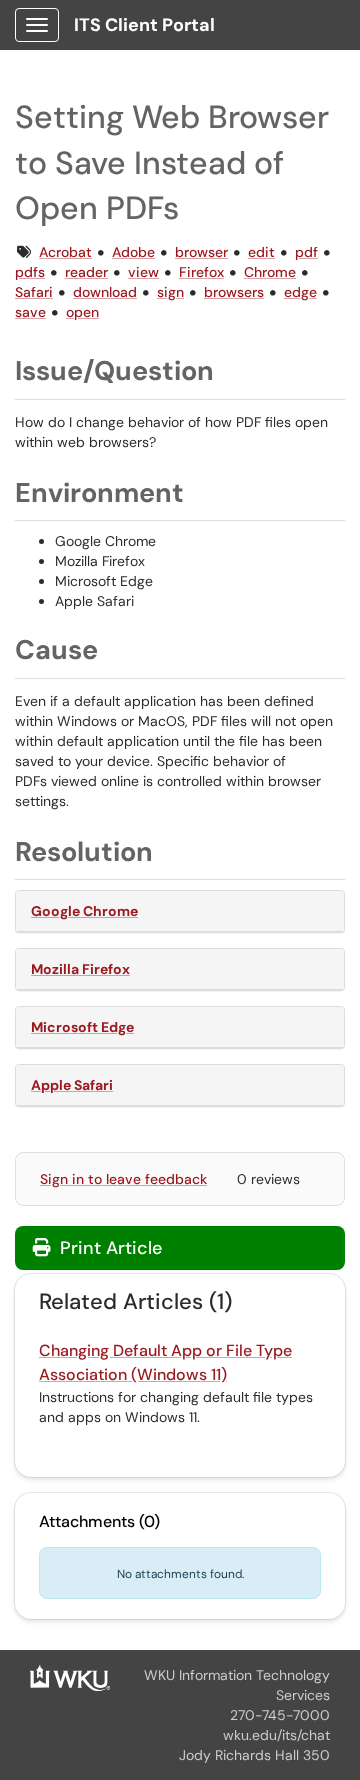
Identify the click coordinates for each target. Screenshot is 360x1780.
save (30, 312)
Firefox (201, 272)
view (143, 272)
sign (170, 292)
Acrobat (65, 252)
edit (261, 252)
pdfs (30, 272)
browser (201, 252)
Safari (34, 292)
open (82, 312)
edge (300, 292)
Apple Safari (72, 1085)
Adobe (133, 252)
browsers (234, 292)
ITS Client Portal (144, 25)
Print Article (108, 1248)
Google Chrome (84, 911)
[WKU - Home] (70, 1676)
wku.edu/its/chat (276, 1735)
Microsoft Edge (82, 1027)
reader (86, 272)
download (105, 292)
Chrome (270, 272)
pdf (306, 252)
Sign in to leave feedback (123, 1179)
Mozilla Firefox (80, 969)
